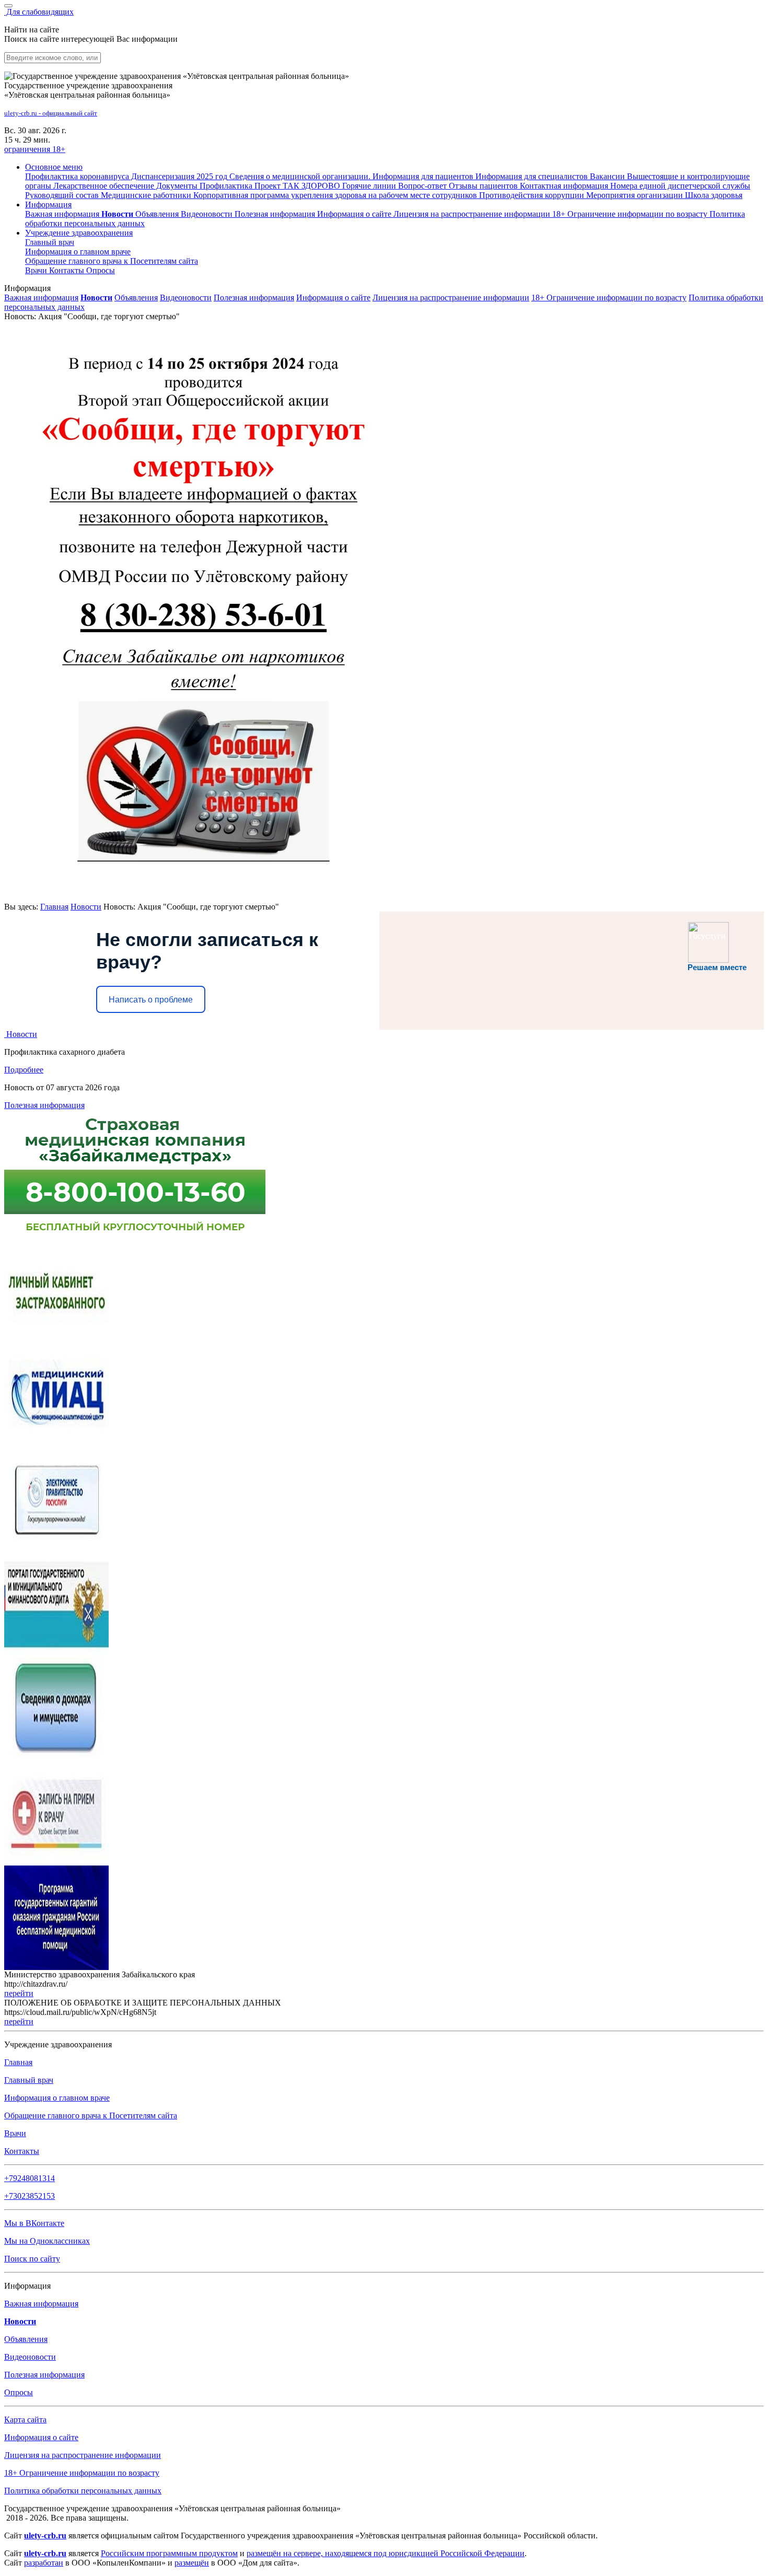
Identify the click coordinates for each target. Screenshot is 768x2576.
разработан (44, 2563)
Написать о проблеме (151, 1000)
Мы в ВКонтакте (34, 2223)
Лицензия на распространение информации (451, 298)
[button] (54, 167)
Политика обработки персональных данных (83, 2491)
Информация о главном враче (57, 2098)
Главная (54, 907)
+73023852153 (30, 2196)
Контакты (68, 270)
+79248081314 (30, 2178)
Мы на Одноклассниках (47, 2241)
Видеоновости (208, 214)
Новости (86, 907)
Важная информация (63, 214)
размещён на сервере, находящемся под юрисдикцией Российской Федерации (386, 2553)
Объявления (158, 214)
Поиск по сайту (32, 2259)
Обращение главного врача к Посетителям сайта (91, 2115)
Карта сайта (25, 2420)
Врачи (37, 270)
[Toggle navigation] (8, 6)
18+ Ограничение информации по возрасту (609, 298)
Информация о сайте (355, 214)
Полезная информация (276, 214)
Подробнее (24, 1070)
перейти (19, 1993)
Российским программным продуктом (169, 2553)
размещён (192, 2563)
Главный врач (50, 242)
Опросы (101, 270)
